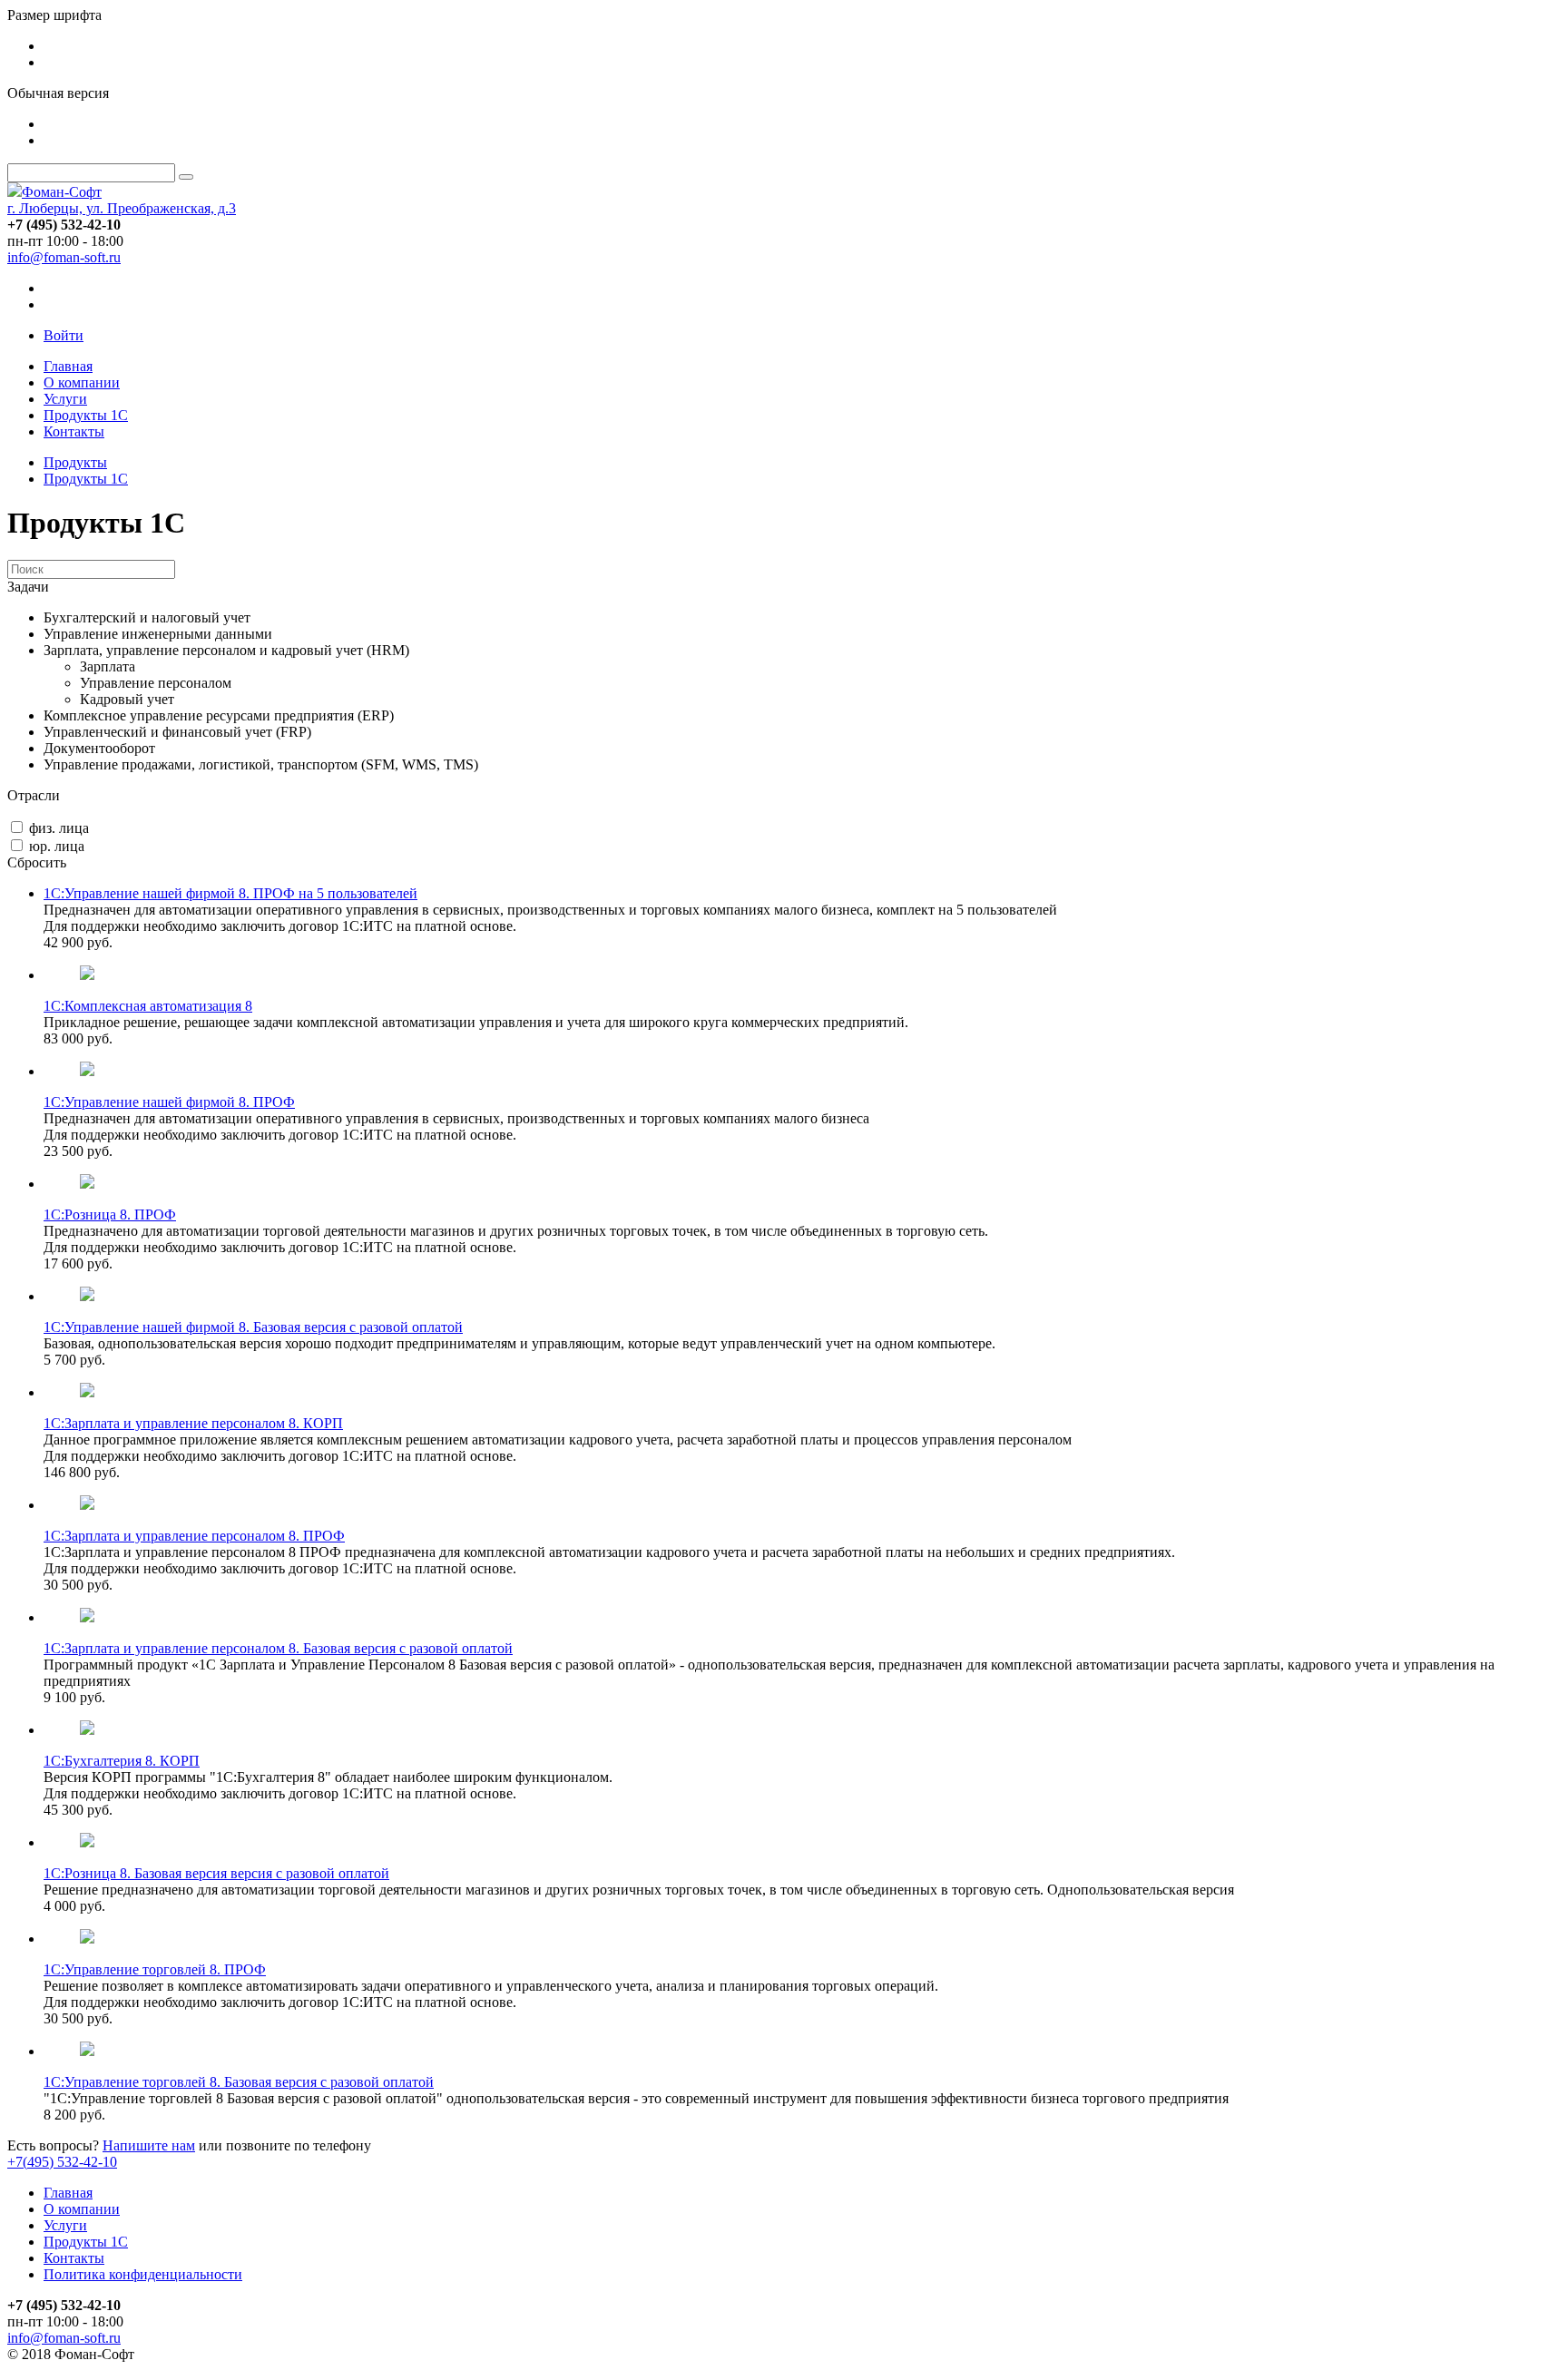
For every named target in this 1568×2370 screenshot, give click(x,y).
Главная (68, 366)
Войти (64, 335)
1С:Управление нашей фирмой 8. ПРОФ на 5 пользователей (230, 893)
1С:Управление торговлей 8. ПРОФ (155, 1969)
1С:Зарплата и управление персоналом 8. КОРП (193, 1423)
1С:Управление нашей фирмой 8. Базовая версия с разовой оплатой (253, 1327)
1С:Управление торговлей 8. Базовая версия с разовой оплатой (239, 2082)
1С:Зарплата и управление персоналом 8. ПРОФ (194, 1536)
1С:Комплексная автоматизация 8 (148, 1006)
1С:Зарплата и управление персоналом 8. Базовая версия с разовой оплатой (278, 1648)
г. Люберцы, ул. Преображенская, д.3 (122, 208)
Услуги (65, 399)
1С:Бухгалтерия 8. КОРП (122, 1761)
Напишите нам (149, 2145)
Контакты (74, 431)
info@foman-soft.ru (64, 257)
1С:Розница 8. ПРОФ (110, 1214)
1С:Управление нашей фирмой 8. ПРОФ (169, 1102)
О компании (82, 382)
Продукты (75, 462)
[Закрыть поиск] (186, 177)
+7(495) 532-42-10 (62, 2162)
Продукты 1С (86, 415)
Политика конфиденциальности (143, 2274)
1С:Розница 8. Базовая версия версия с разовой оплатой (216, 1873)
